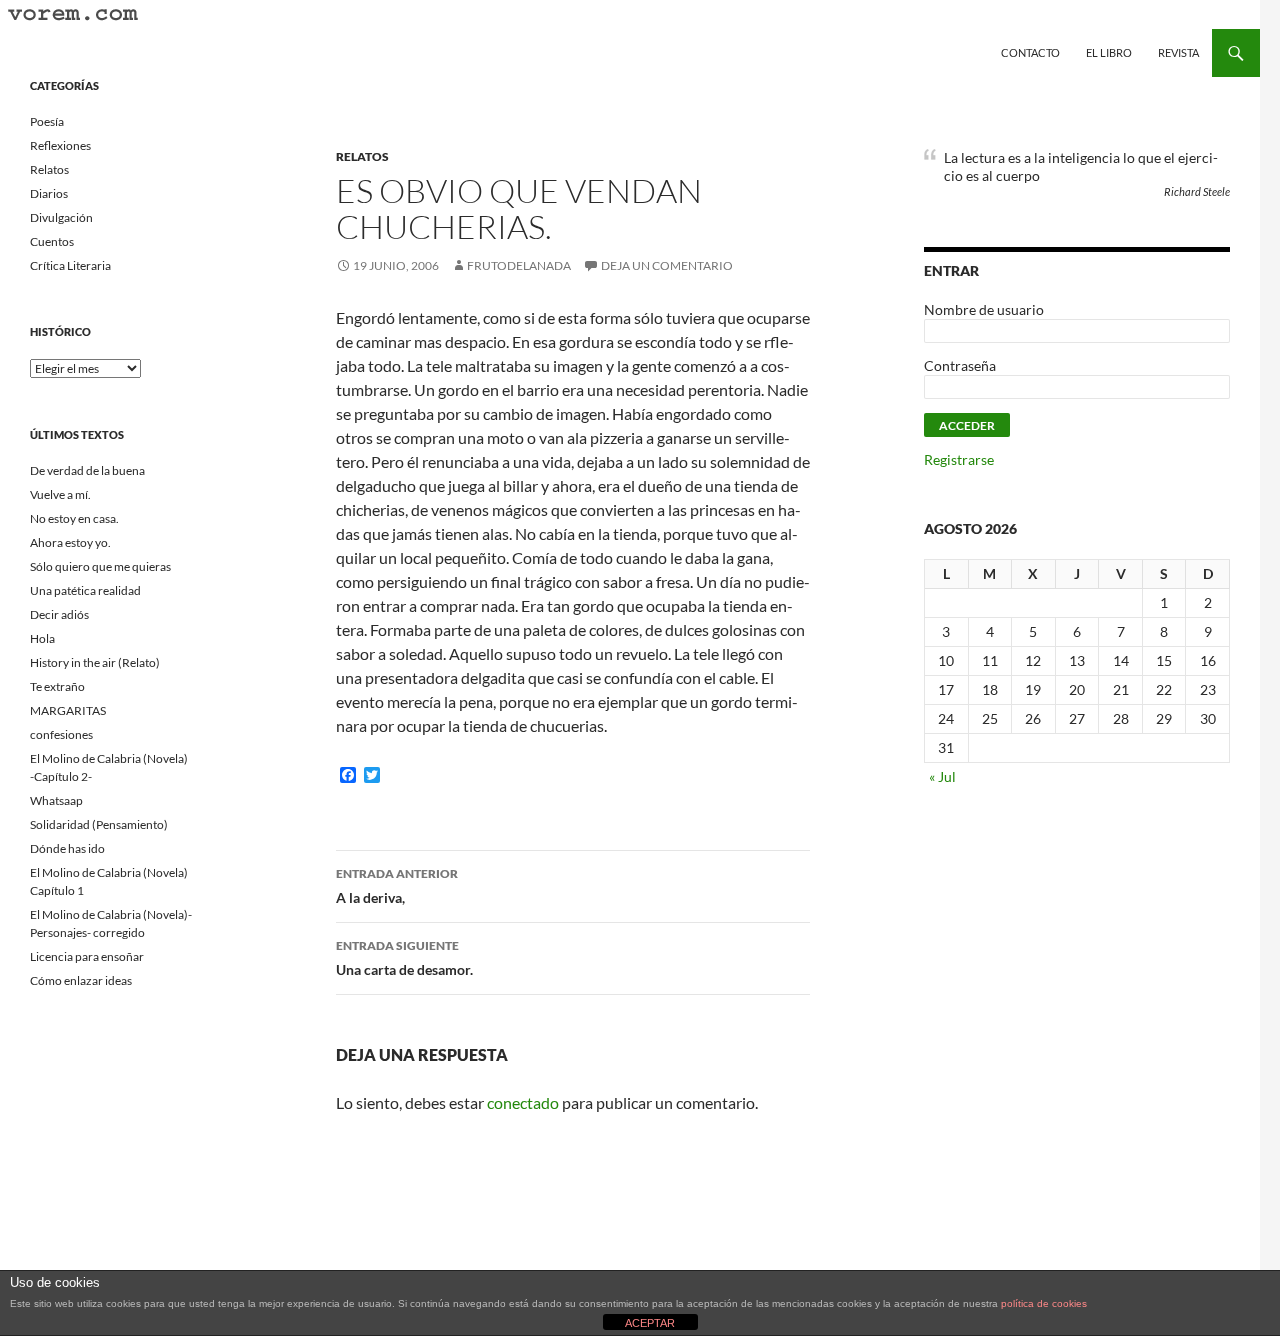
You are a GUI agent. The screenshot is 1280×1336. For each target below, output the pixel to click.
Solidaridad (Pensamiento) (99, 824)
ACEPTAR (650, 1323)
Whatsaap (56, 800)
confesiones (61, 734)
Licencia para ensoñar (87, 956)
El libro (1109, 52)
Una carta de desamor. (404, 958)
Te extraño (57, 686)
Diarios (49, 193)
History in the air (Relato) (95, 662)
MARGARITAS (68, 710)
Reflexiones (60, 145)
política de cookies (1044, 1303)
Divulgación (61, 217)
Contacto (1030, 52)
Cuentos (52, 241)
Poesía (47, 121)
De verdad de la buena (87, 470)
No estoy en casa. (74, 518)
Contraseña (960, 365)
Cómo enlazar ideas (81, 980)
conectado (523, 1102)
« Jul (942, 776)
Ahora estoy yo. (70, 542)
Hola (42, 638)
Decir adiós (59, 614)
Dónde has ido (67, 848)
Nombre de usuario (984, 309)
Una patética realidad (85, 590)
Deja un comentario (667, 265)
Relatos (362, 156)
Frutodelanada (519, 265)
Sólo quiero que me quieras (100, 566)
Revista (1178, 52)
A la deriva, (397, 886)
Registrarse (959, 459)
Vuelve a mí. (60, 494)
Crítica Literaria (70, 265)
